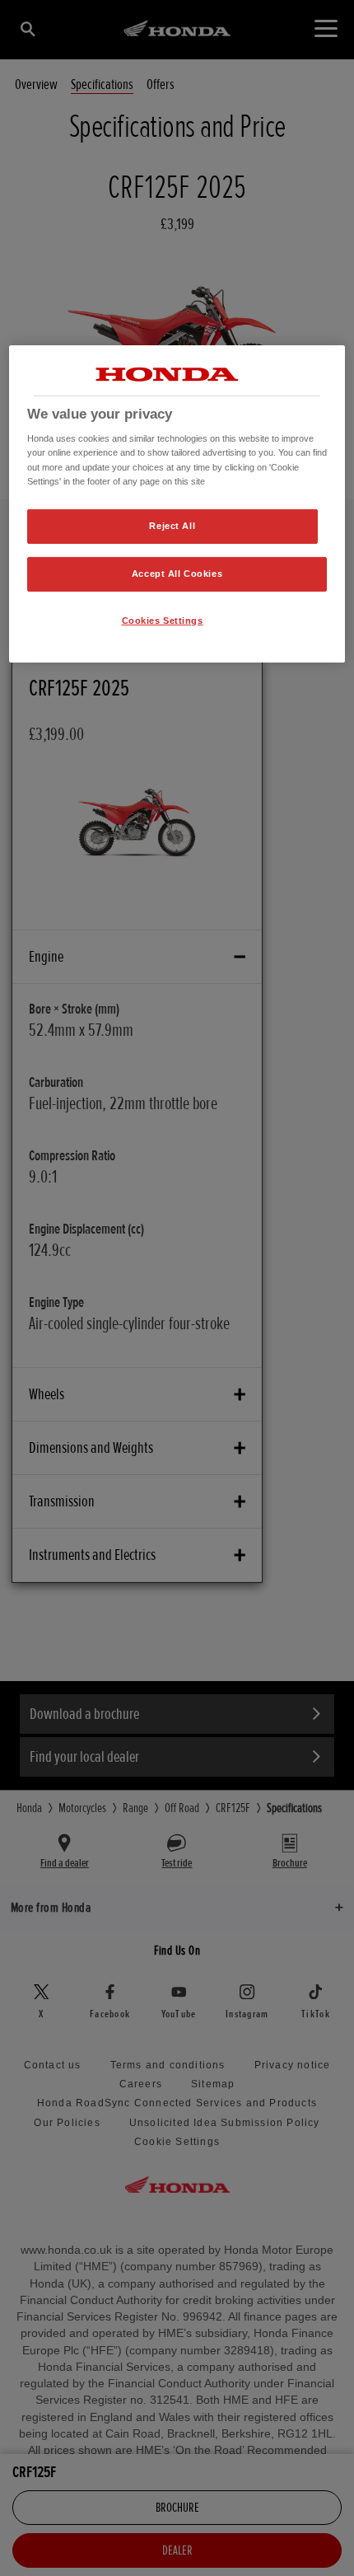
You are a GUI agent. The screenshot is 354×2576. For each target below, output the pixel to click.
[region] (177, 504)
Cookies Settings (163, 620)
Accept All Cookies (177, 573)
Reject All (172, 526)
